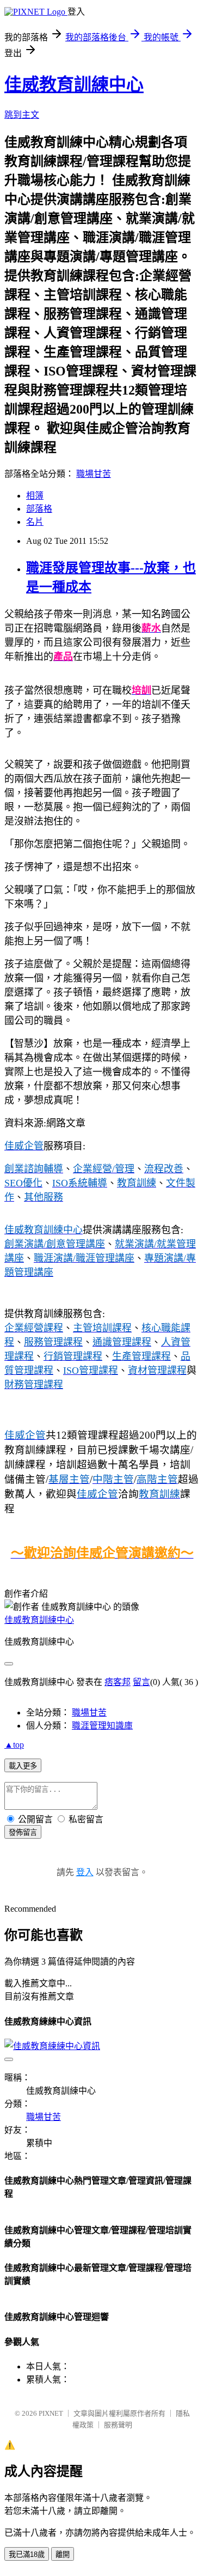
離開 (63, 2554)
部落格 (39, 509)
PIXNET (51, 2413)
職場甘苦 (94, 474)
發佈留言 (23, 1832)
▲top (14, 1745)
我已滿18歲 (27, 2554)
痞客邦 (118, 1682)
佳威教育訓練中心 (74, 84)
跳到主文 (22, 115)
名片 (35, 522)
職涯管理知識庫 (102, 1726)
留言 (141, 1682)
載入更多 (23, 1766)
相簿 (35, 496)
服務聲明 (118, 2425)
